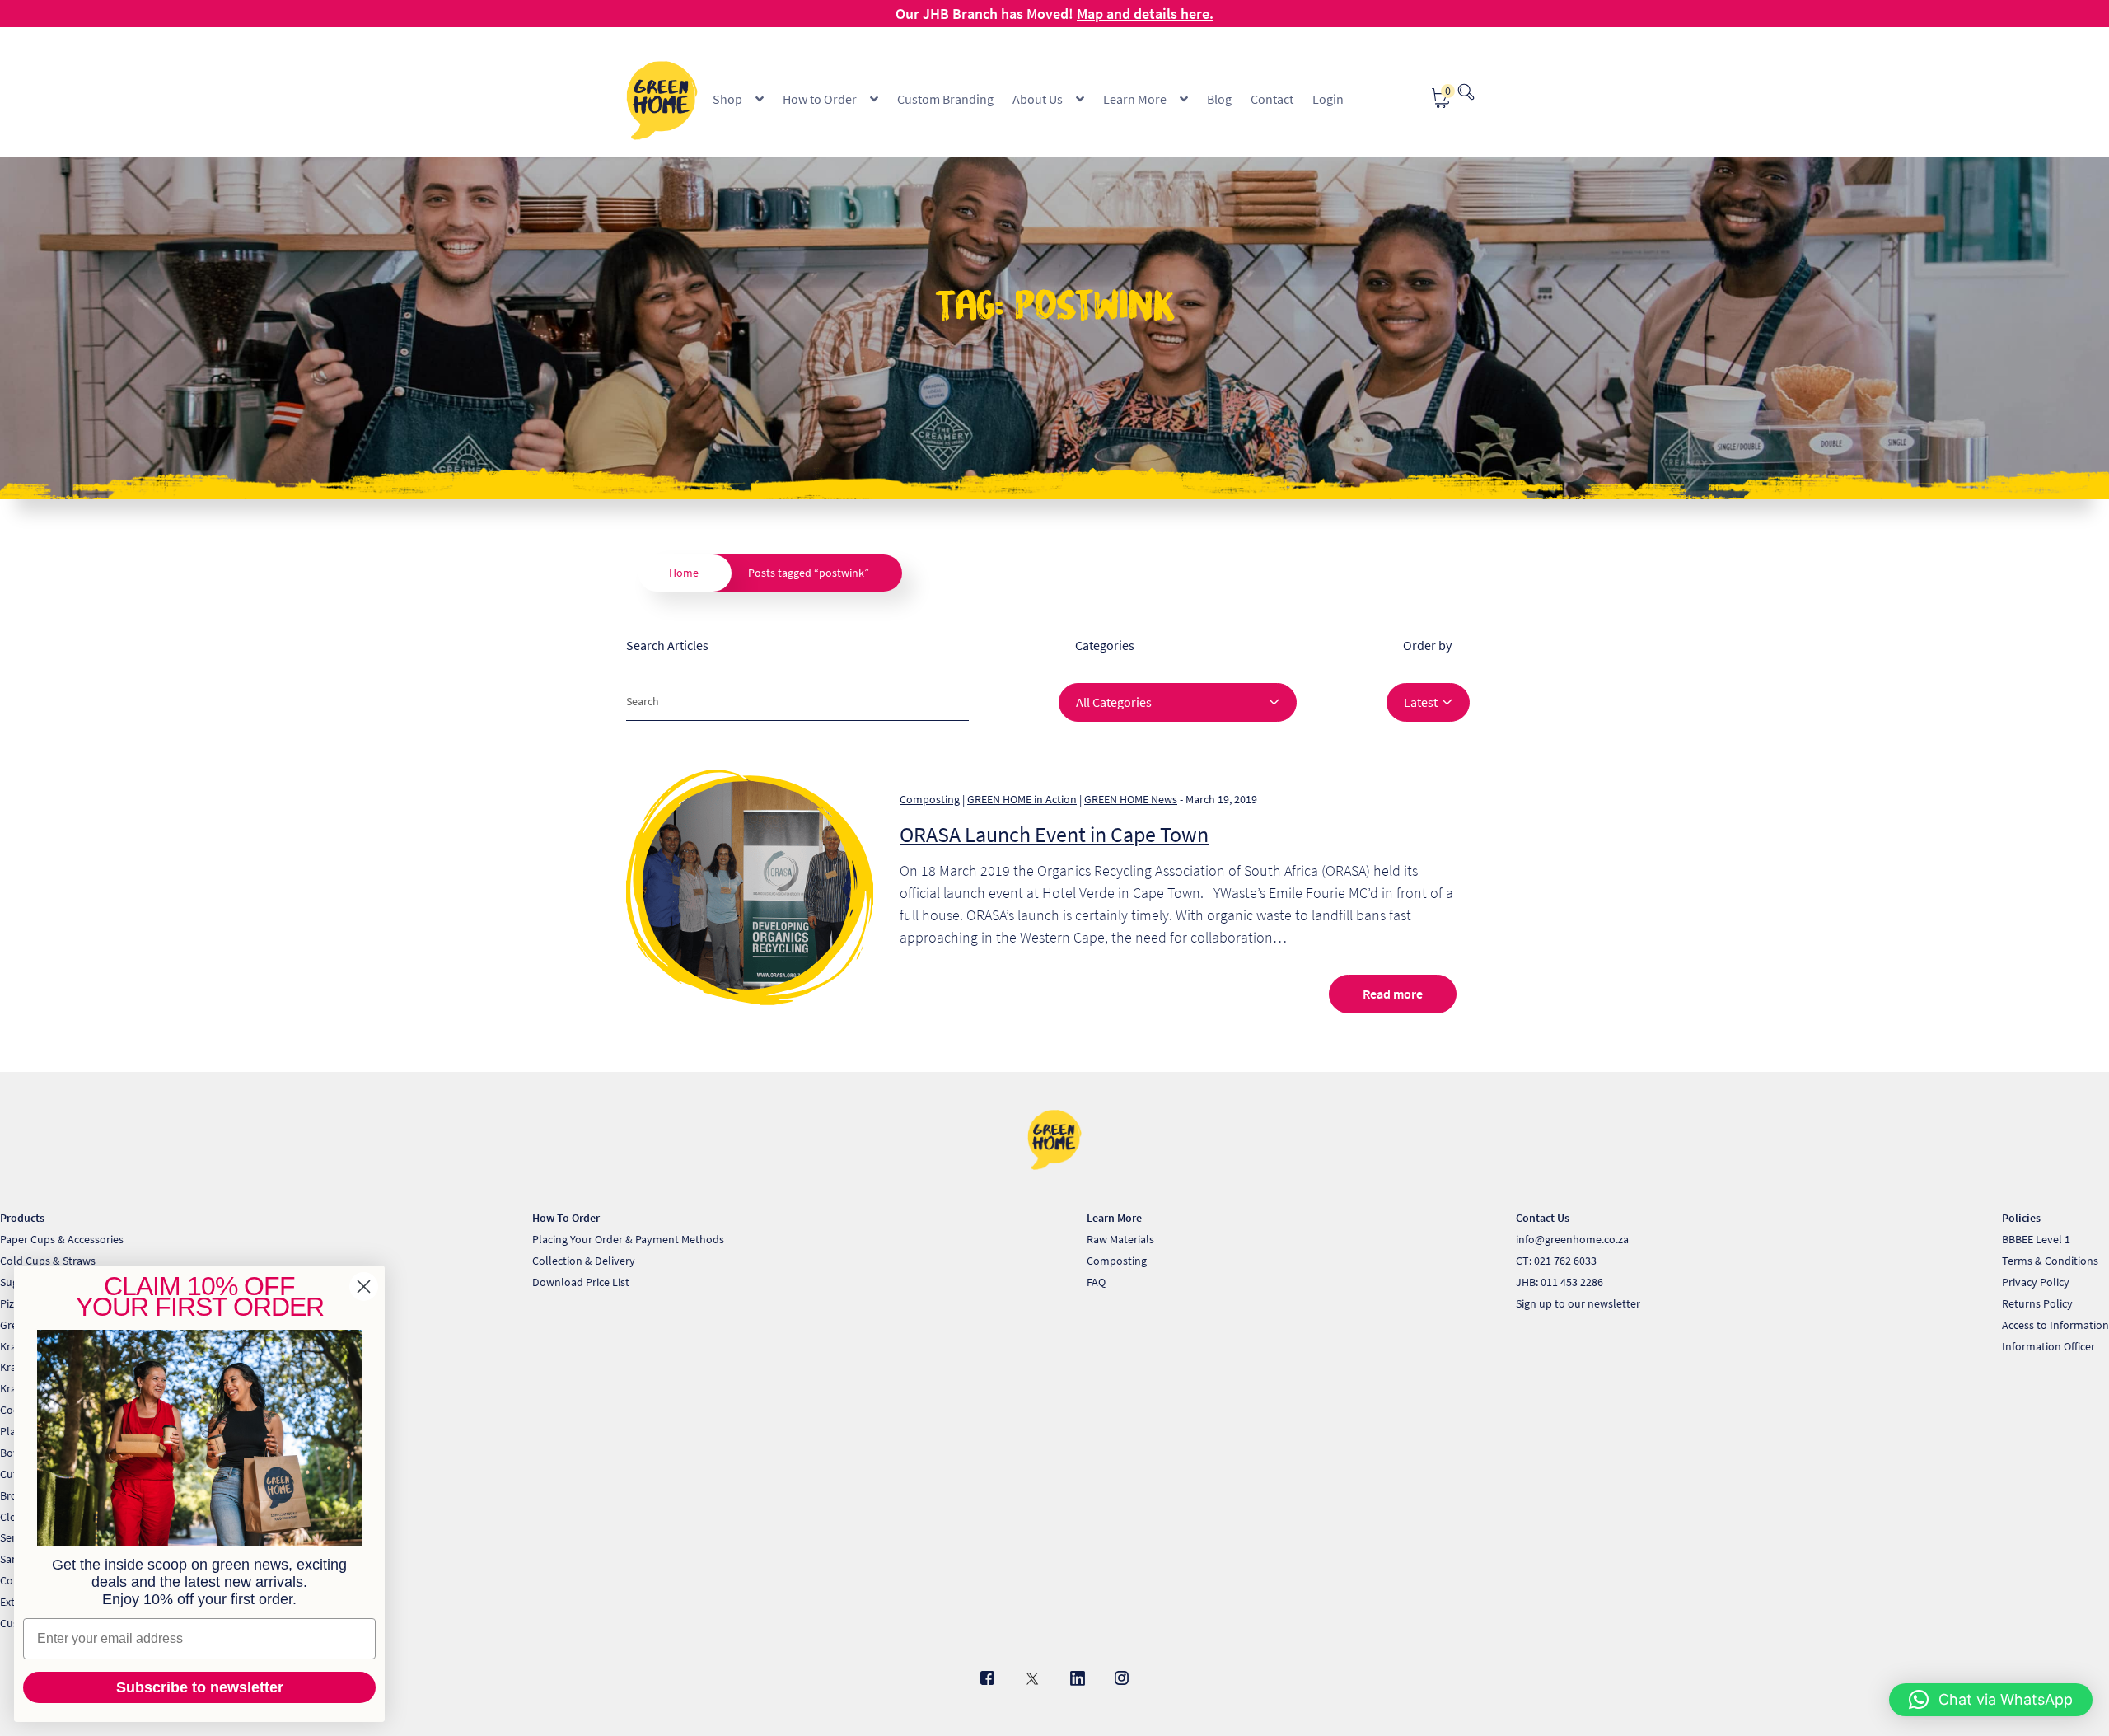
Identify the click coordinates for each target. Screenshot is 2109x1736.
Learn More (1135, 99)
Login (1328, 99)
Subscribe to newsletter (200, 1687)
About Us (1038, 99)
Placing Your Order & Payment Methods (628, 1239)
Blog (1219, 99)
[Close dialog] (364, 1287)
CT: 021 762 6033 (1556, 1261)
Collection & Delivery (584, 1261)
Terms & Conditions (2050, 1261)
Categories (1105, 645)
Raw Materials (1120, 1239)
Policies (2021, 1218)
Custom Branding (945, 99)
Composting (930, 799)
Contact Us (1543, 1218)
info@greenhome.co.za (1572, 1239)
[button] (1991, 1700)
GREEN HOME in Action (1022, 799)
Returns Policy (2037, 1303)
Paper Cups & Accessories (62, 1239)
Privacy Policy (2036, 1282)
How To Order (566, 1218)
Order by (1427, 645)
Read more (1393, 994)
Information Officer (2048, 1346)
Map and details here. (1145, 14)
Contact (1272, 99)
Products (22, 1218)
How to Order (820, 99)
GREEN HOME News (1131, 799)
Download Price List (581, 1282)
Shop (727, 99)
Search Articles (667, 645)
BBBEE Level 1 (2036, 1239)
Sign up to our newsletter (1578, 1303)
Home (684, 573)
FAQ (1096, 1282)
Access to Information (2055, 1325)
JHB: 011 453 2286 (1560, 1282)
